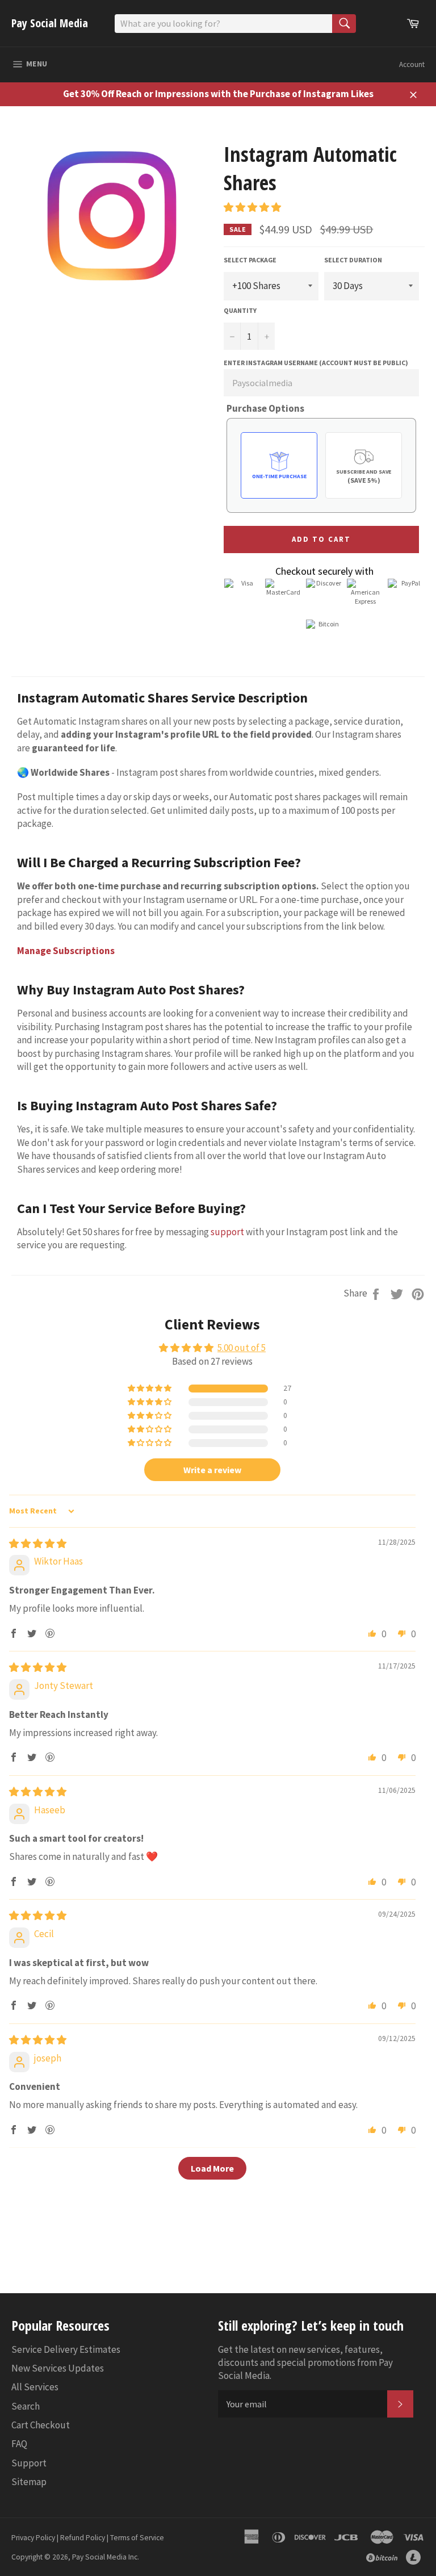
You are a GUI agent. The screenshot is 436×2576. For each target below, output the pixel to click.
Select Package (250, 260)
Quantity (240, 310)
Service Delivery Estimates (66, 2349)
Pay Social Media (50, 23)
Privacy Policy (33, 2538)
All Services (35, 2387)
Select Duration (353, 260)
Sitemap (29, 2482)
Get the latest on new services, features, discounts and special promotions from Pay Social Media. (305, 2363)
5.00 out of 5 (242, 1348)
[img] (38, 1544)
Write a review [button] (212, 1470)
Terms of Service (137, 2538)
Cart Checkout (41, 2425)
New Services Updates (58, 2368)
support (227, 1232)
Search (26, 2406)
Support (29, 2463)
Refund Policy (83, 2538)
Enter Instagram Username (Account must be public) (316, 363)
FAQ (19, 2444)
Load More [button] (212, 2168)
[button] (252, 207)
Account (412, 64)
